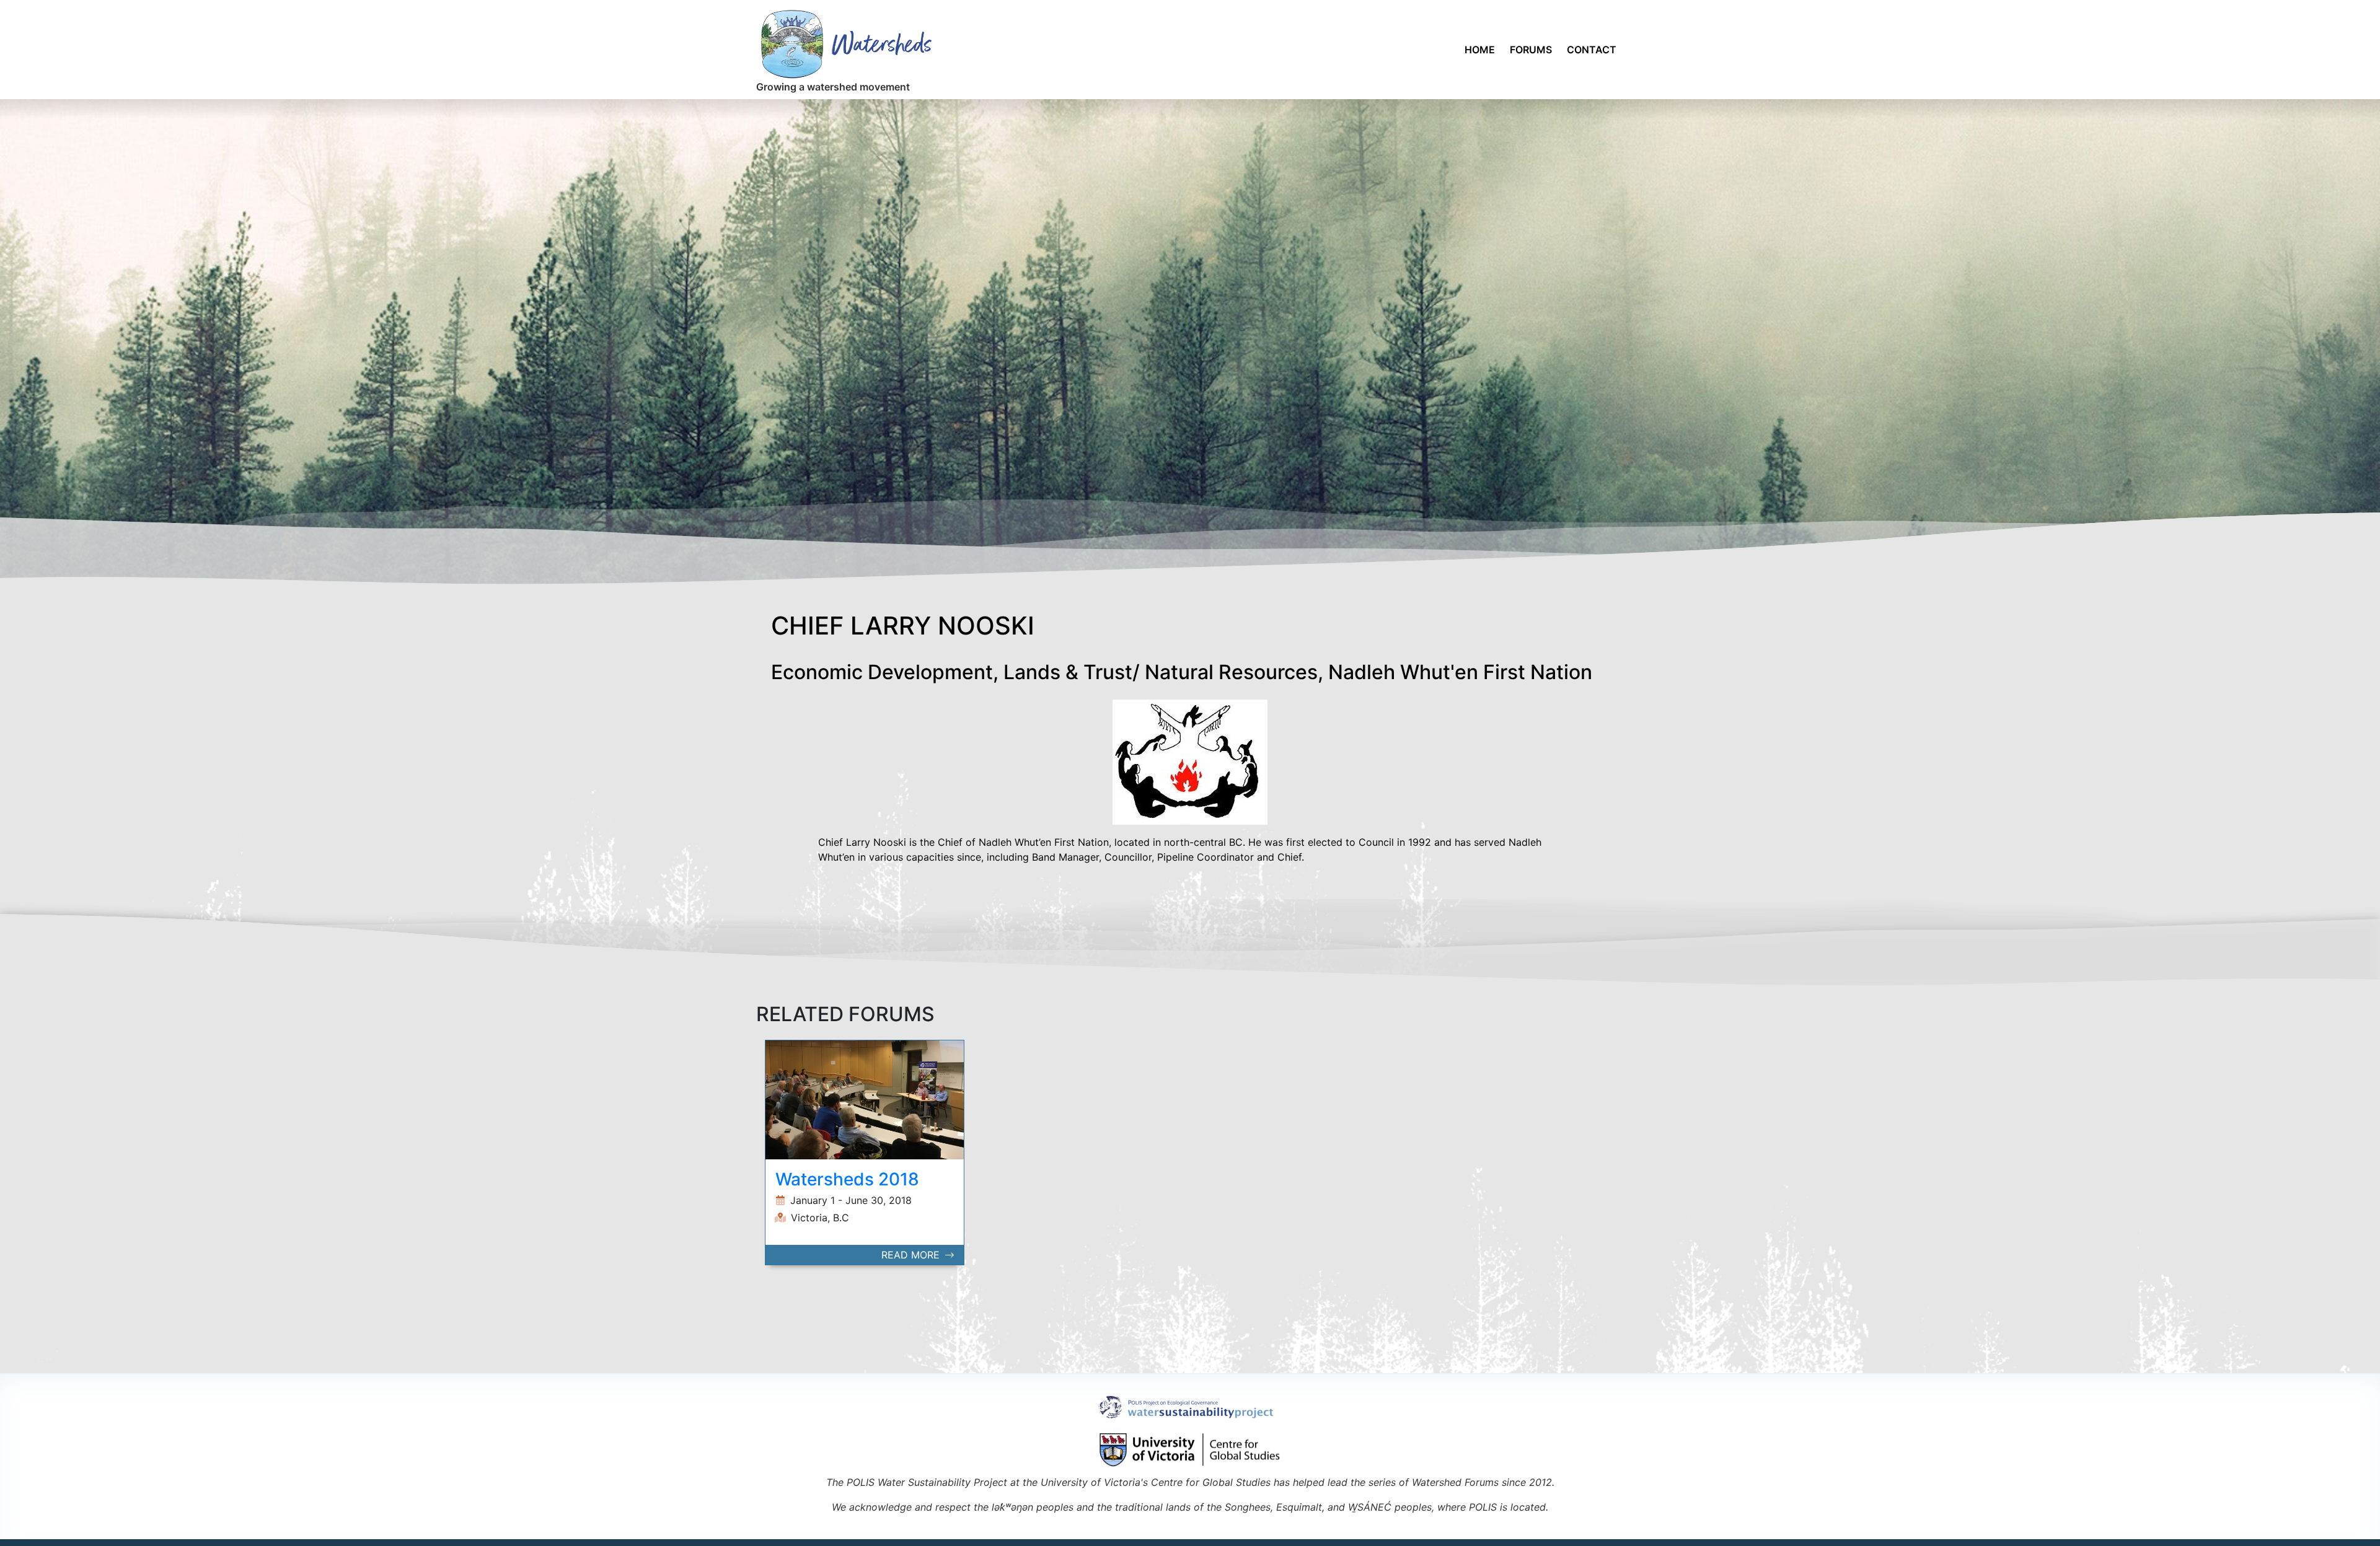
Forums (1531, 50)
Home (1480, 50)
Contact (1592, 50)
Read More (912, 1255)
